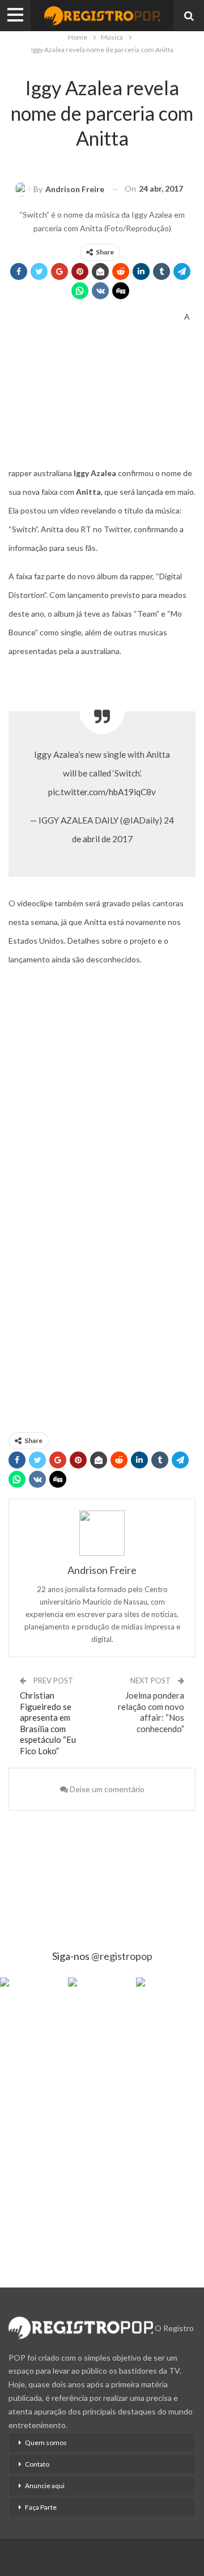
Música (101, 64)
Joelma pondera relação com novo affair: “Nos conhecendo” (151, 1712)
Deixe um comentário (106, 1789)
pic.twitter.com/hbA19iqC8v (102, 792)
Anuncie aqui (45, 2486)
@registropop (122, 1956)
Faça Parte (41, 2507)
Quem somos (46, 2443)
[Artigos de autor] (102, 1533)
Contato (37, 2464)
